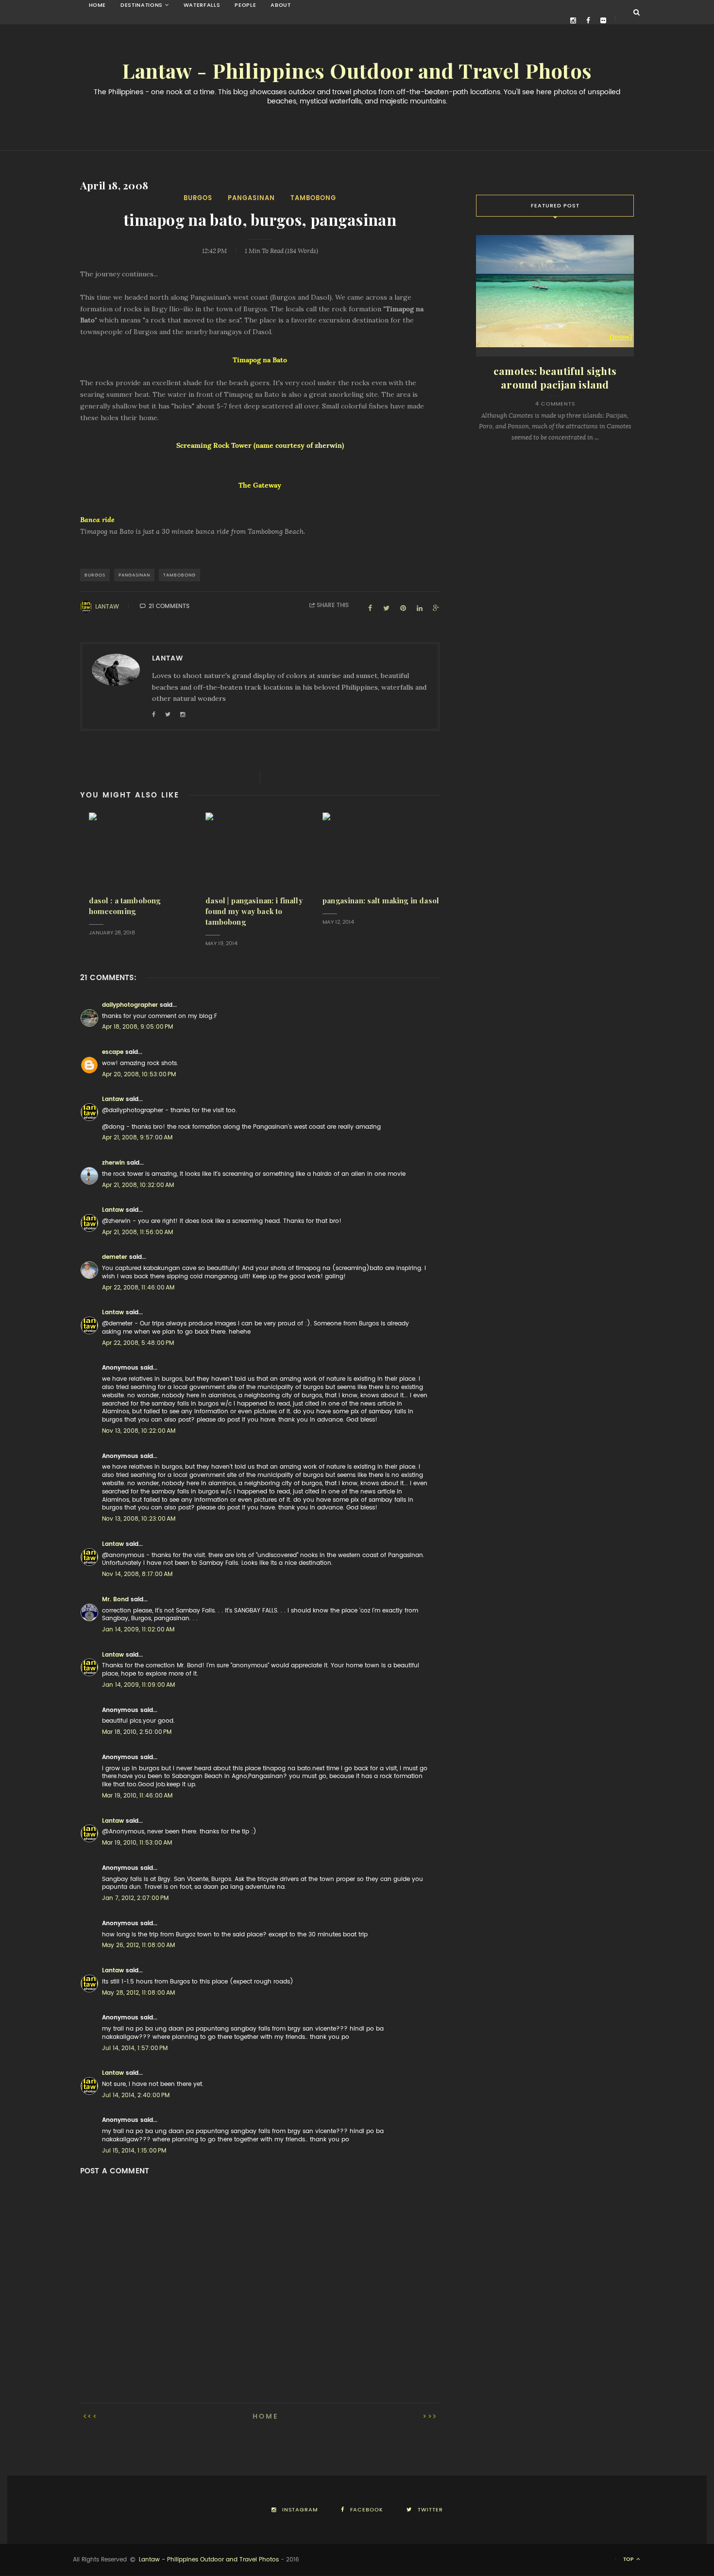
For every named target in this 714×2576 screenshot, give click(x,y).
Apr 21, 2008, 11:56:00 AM (137, 1232)
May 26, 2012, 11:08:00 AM (138, 1945)
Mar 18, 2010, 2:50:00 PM (137, 1732)
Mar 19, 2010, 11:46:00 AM (137, 1796)
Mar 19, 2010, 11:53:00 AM (137, 1843)
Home (98, 5)
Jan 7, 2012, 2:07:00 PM (135, 1898)
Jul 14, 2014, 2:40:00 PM (136, 2095)
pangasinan (251, 198)
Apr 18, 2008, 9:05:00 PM (137, 1027)
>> (428, 2416)
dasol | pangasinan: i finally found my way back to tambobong (254, 911)
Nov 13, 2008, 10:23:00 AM (139, 1519)
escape (113, 1052)
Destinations (142, 5)
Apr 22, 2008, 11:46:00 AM (138, 1288)
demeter (115, 1257)
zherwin (328, 445)
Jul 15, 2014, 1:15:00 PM (134, 2151)
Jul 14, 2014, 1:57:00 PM (135, 2048)
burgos (198, 198)
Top (629, 2559)
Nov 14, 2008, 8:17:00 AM (137, 1574)
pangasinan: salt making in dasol (381, 901)
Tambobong (313, 198)
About (280, 5)
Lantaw (107, 607)
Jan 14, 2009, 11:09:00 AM (138, 1685)
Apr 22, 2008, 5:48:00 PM (138, 1343)
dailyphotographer (130, 1005)
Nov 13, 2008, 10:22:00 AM (139, 1431)
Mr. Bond (115, 1599)
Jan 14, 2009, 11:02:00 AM (138, 1629)
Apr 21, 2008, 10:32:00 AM (138, 1185)
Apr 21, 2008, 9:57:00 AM (137, 1137)
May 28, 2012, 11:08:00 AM (138, 1993)
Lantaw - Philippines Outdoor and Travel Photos (357, 71)
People (245, 5)
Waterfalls (202, 5)
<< (93, 2416)
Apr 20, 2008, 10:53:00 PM (139, 1074)
